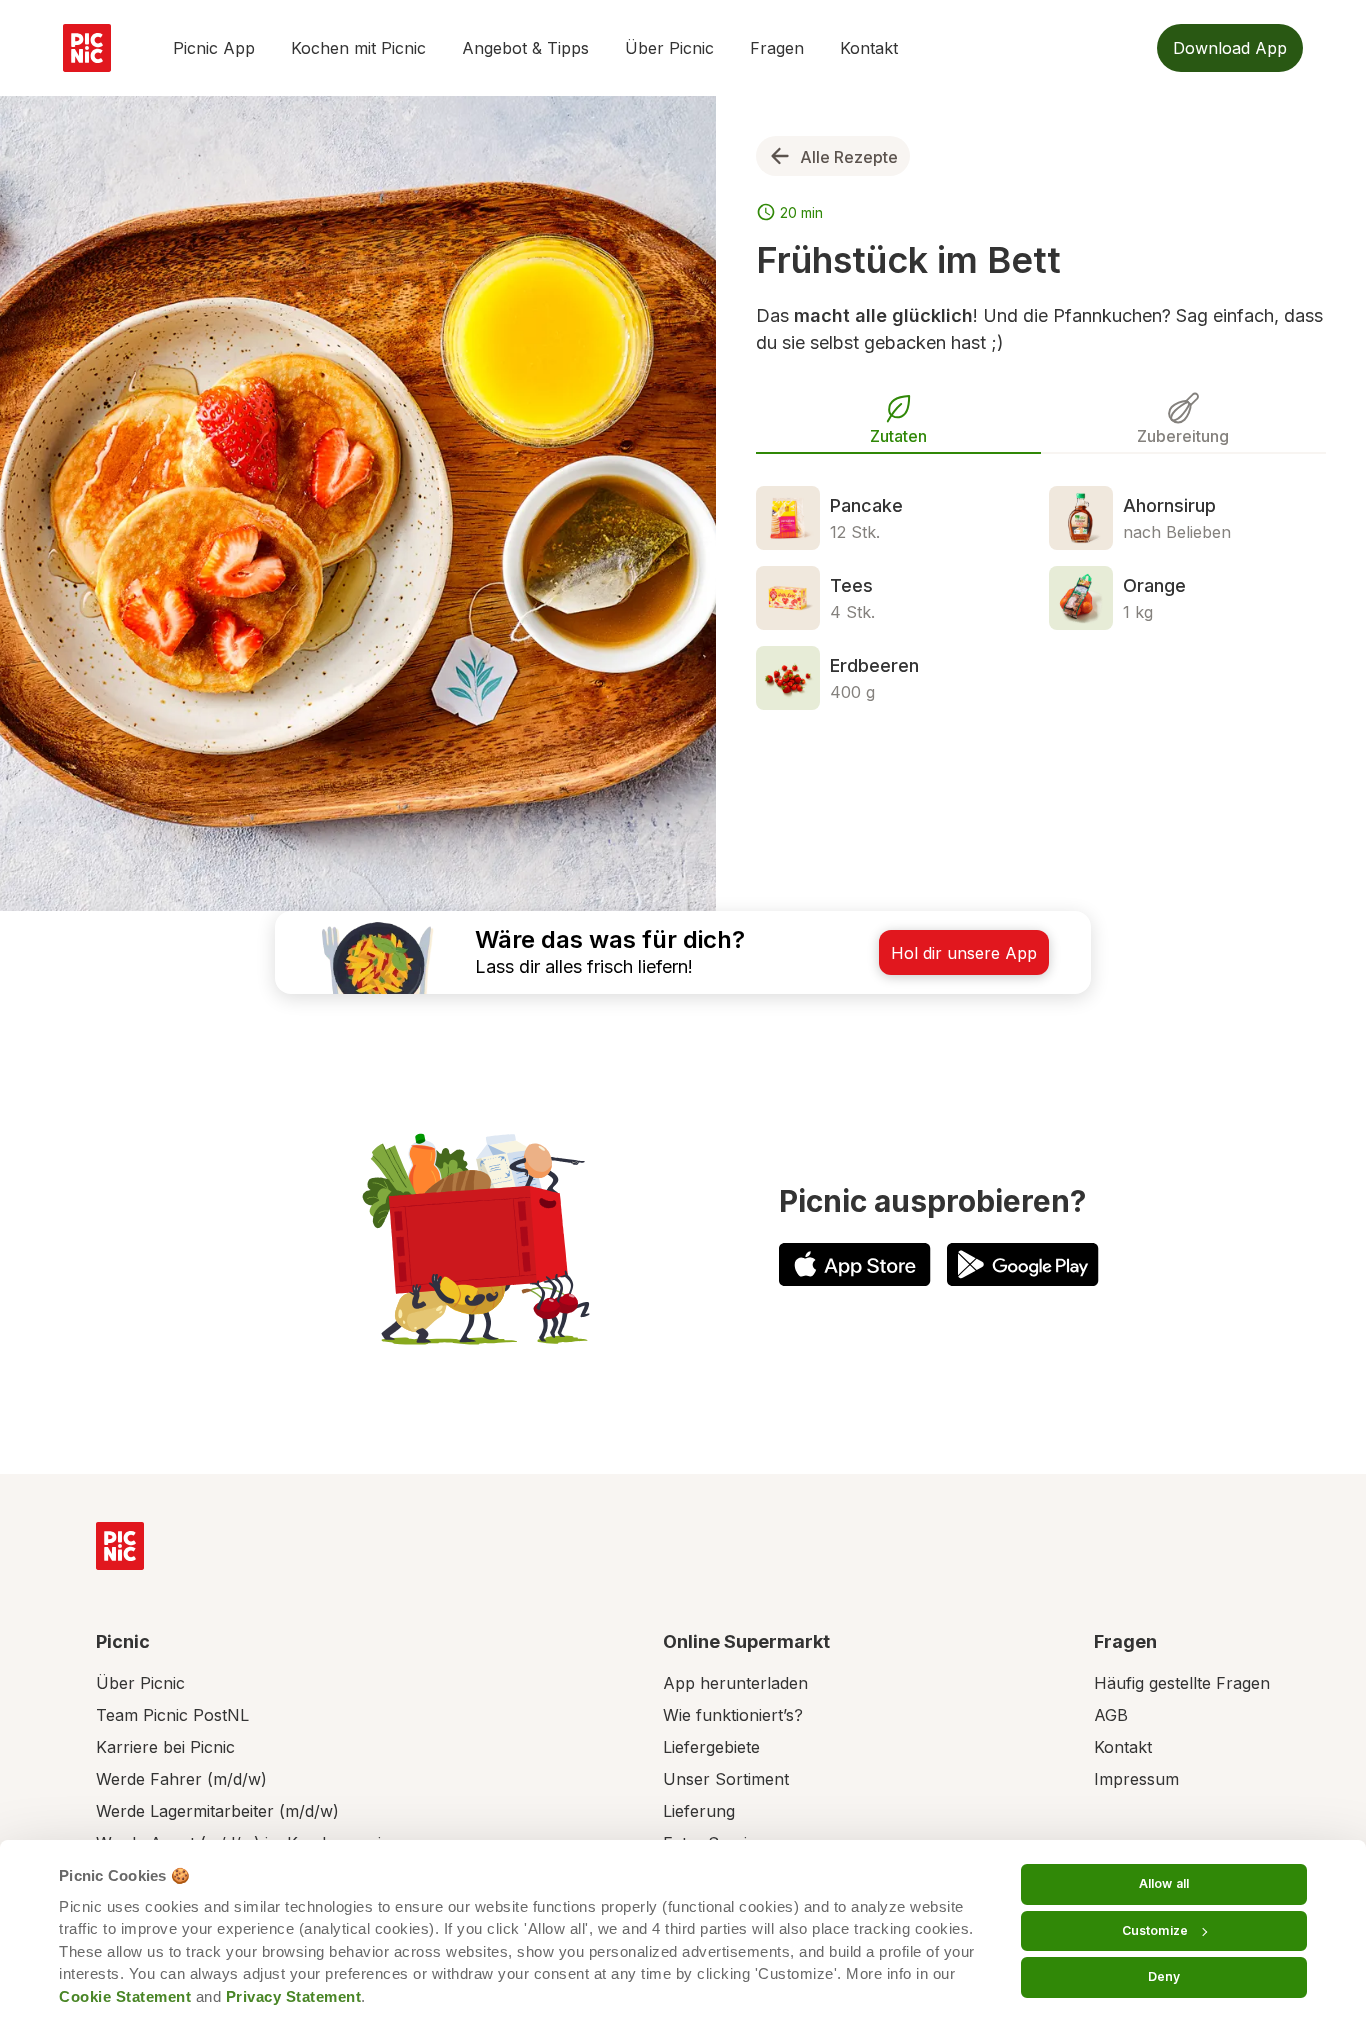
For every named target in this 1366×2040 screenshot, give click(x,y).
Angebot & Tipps (525, 48)
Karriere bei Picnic (165, 1747)
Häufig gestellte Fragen (1182, 1683)
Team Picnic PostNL (172, 1715)
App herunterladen (735, 1683)
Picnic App (214, 48)
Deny (1164, 1976)
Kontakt (869, 48)
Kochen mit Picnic (358, 48)
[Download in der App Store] (855, 1264)
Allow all (1164, 1883)
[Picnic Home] (120, 1546)
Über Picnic (669, 48)
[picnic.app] (87, 48)
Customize (1155, 1930)
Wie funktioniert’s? (733, 1715)
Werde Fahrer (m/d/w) (181, 1779)
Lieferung (699, 1811)
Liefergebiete (711, 1747)
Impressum (1136, 1779)
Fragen (777, 48)
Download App (1230, 48)
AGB (1111, 1715)
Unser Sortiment (726, 1779)
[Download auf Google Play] (1023, 1264)
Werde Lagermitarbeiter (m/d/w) (217, 1811)
